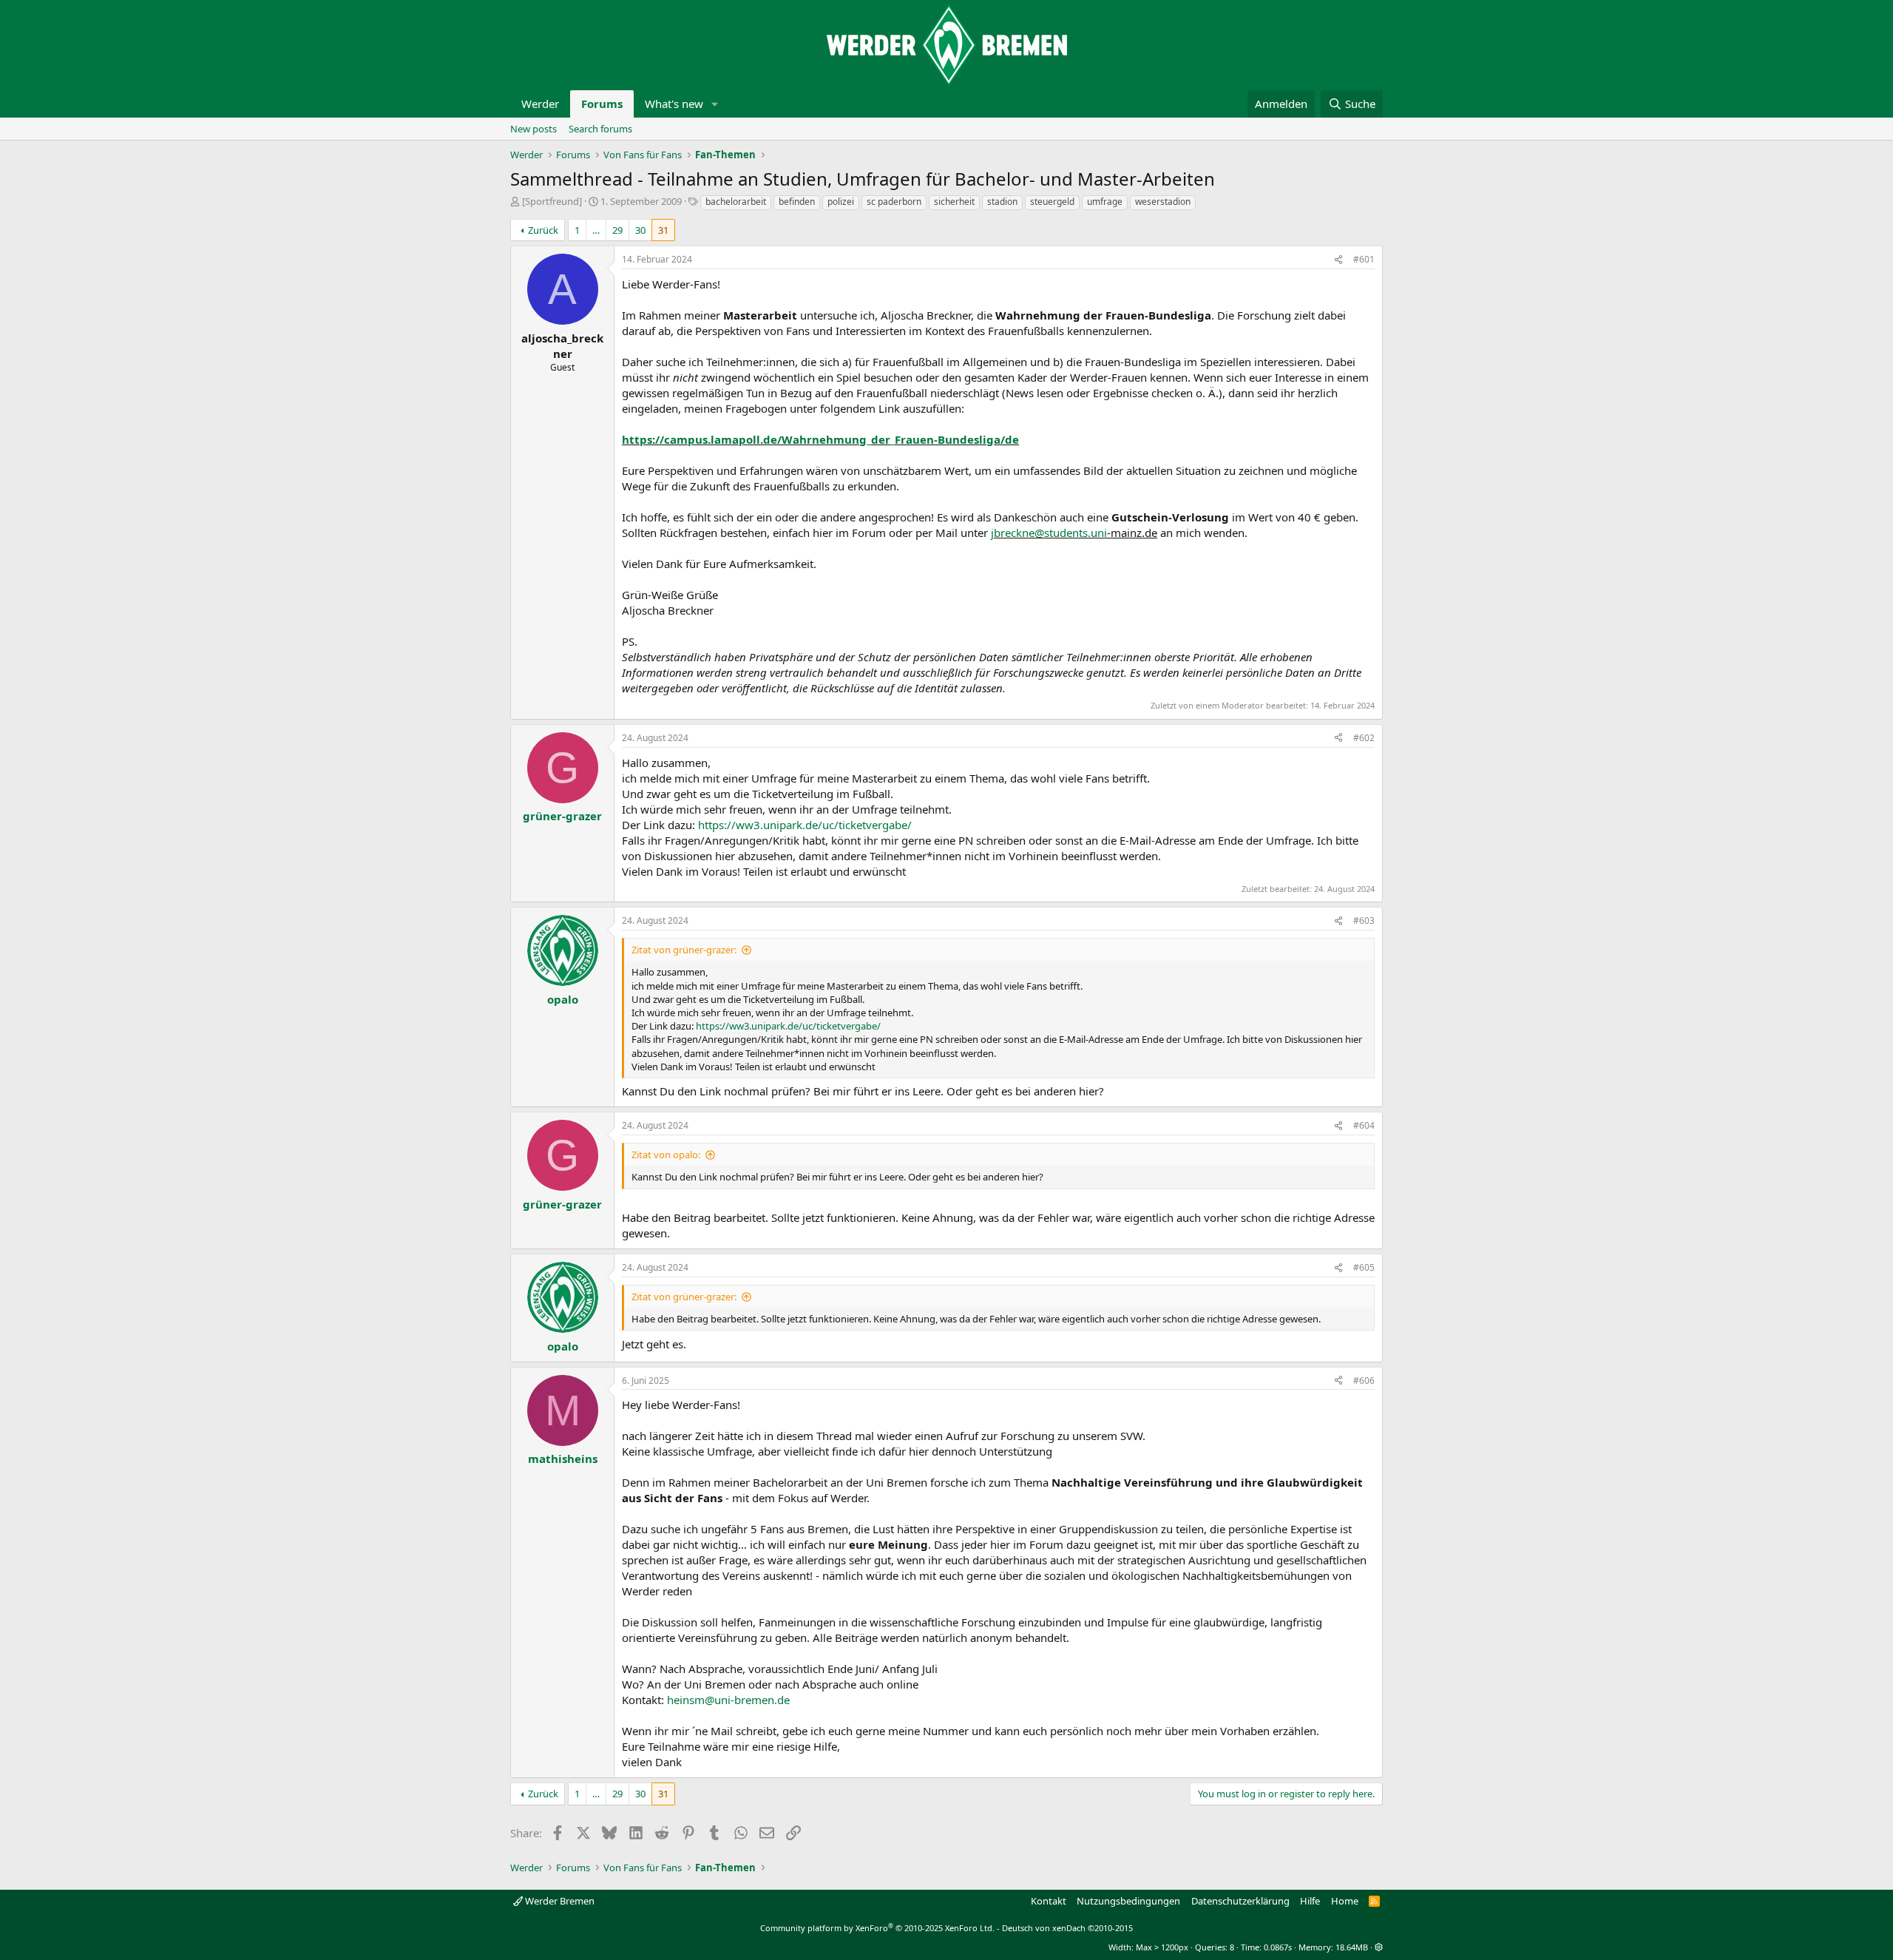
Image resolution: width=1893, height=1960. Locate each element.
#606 (1364, 1381)
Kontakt (1049, 1901)
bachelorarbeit (736, 202)
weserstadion (1163, 202)
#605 (1364, 1267)
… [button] (596, 230)
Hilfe (1310, 1901)
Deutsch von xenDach (1067, 1928)
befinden (797, 202)
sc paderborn (894, 202)
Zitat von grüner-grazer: (684, 950)
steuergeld (1052, 202)
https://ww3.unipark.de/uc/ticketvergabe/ (805, 825)
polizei (841, 202)
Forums (602, 104)
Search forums (600, 129)
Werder (540, 104)
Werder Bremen (559, 1901)
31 (663, 230)
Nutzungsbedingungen (1128, 1901)
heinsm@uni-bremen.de (728, 1700)
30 (640, 230)
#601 (1364, 259)
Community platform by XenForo (877, 1928)
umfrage (1105, 202)
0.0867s (1278, 1947)
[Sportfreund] (552, 201)
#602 (1364, 738)
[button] (715, 104)
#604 (1364, 1125)
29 (617, 230)
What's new (674, 104)
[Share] (1338, 260)
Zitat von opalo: (666, 1155)
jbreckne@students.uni (1049, 533)
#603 (1364, 920)
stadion (1002, 202)
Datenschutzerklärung (1240, 1901)
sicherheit (954, 202)
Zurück (543, 230)
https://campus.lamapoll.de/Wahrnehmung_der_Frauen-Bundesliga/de (820, 439)
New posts (534, 129)
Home (1345, 1901)
